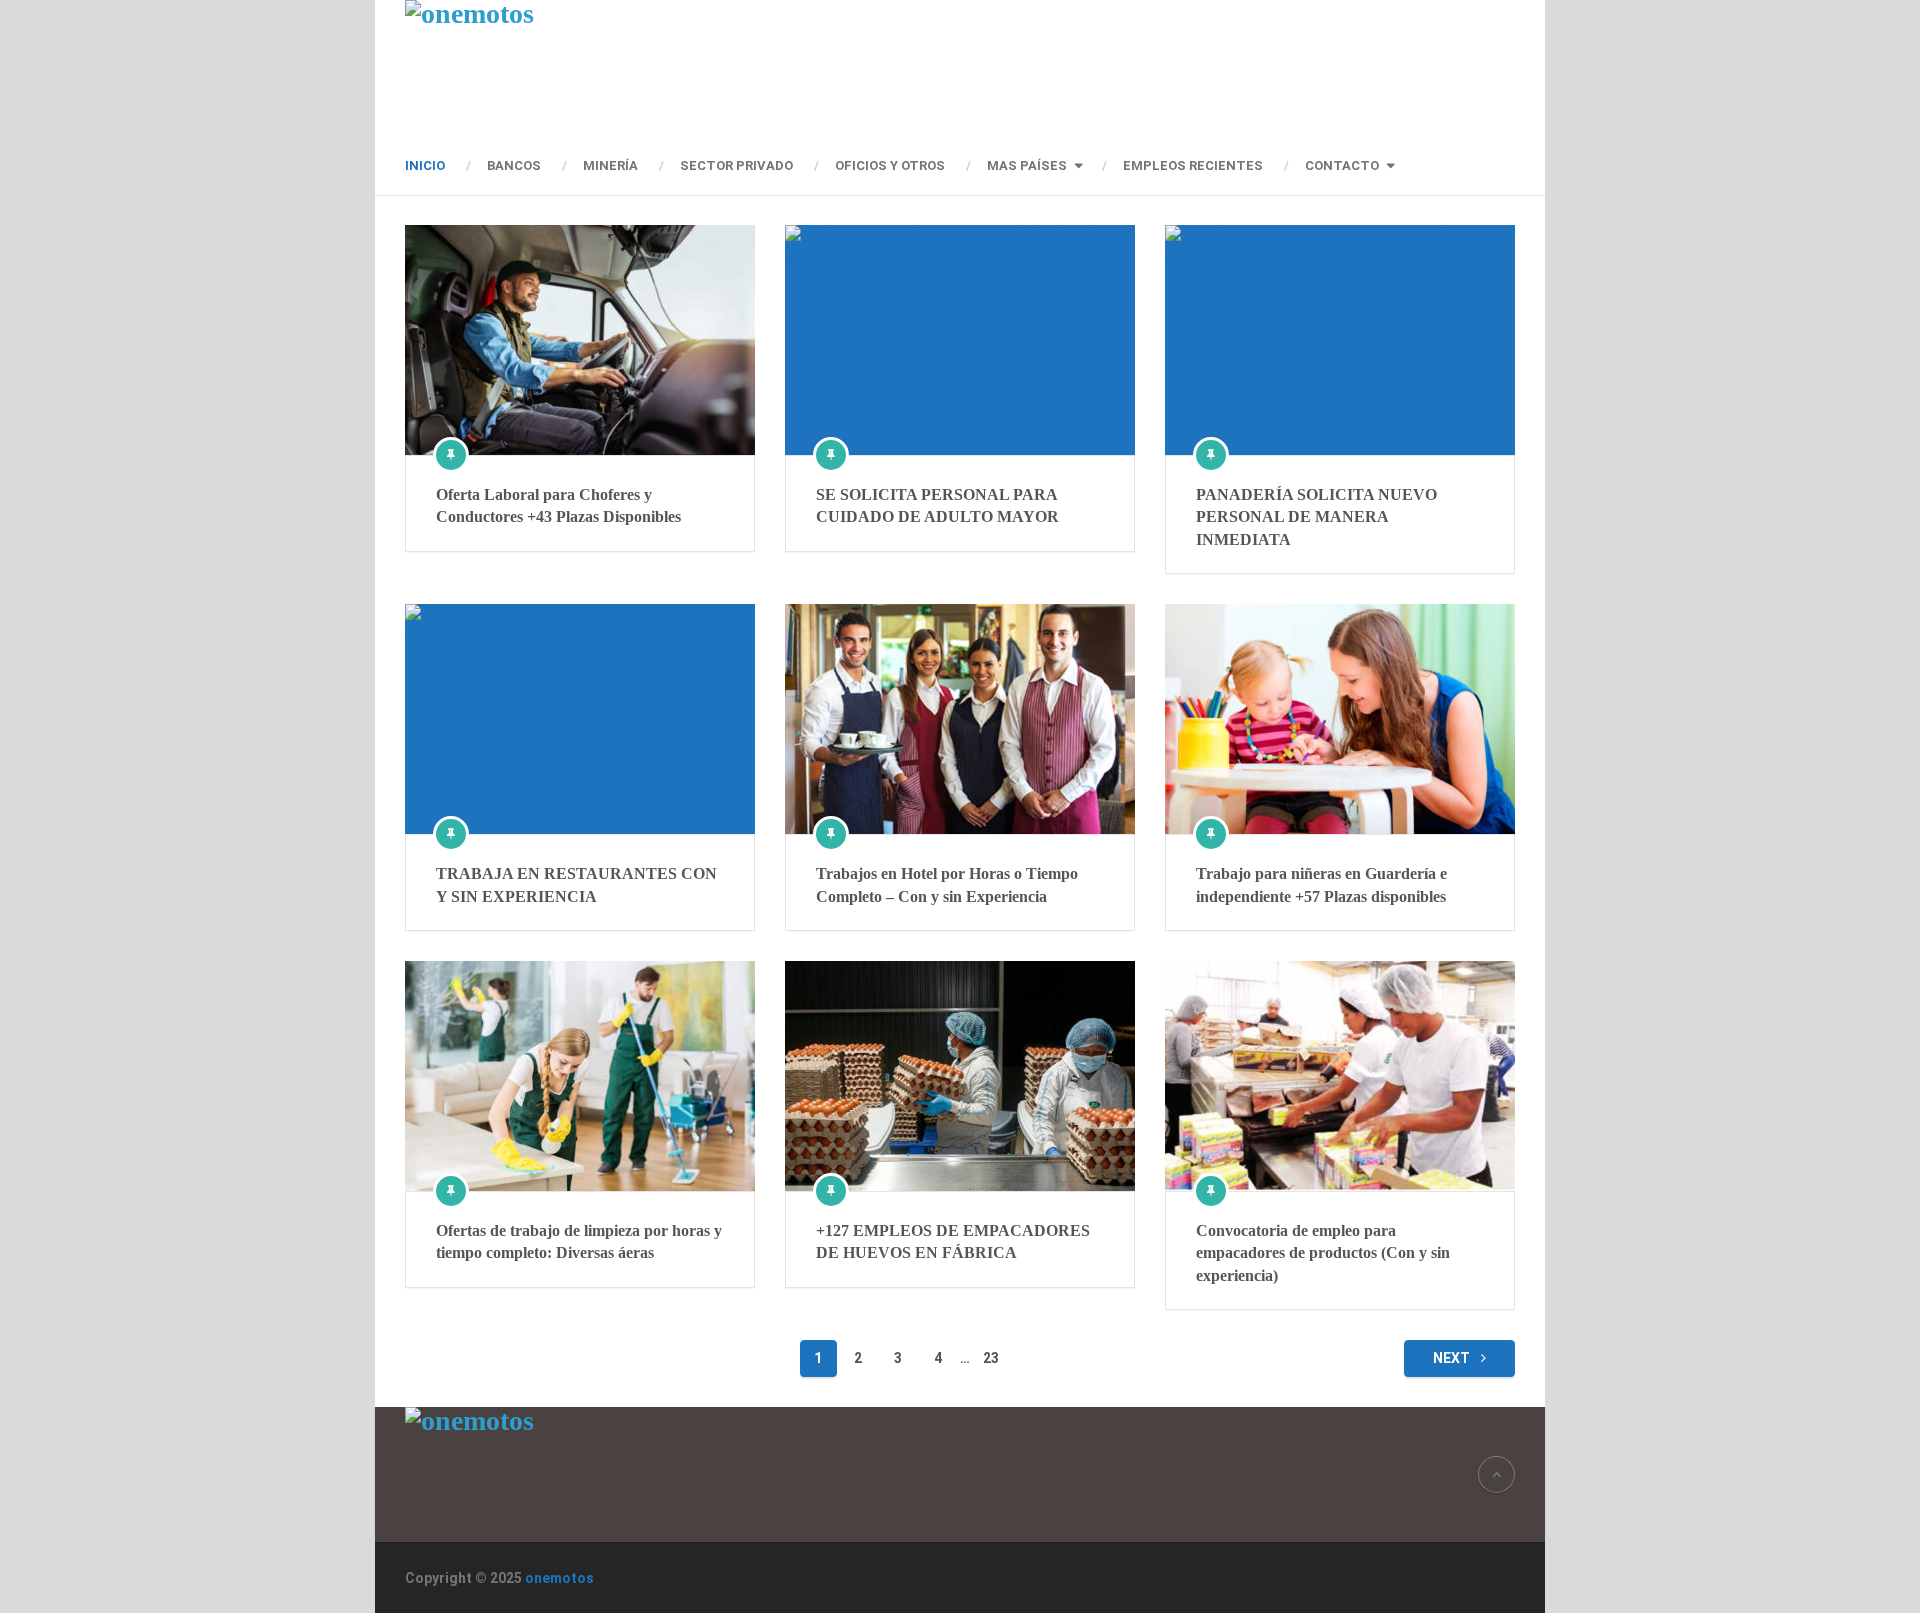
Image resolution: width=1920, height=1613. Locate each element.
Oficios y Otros (890, 165)
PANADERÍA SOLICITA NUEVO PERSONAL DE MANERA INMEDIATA (1316, 517)
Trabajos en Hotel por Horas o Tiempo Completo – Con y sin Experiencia (947, 884)
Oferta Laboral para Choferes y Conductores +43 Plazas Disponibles (558, 505)
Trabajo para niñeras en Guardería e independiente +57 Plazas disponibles (1321, 884)
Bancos (514, 165)
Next (1453, 1358)
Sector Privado (736, 165)
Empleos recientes (1193, 165)
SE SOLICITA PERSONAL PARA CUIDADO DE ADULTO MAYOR (937, 505)
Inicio (425, 165)
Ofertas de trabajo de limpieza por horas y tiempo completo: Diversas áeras (579, 1241)
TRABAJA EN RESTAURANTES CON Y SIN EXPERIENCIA (576, 884)
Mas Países (1027, 165)
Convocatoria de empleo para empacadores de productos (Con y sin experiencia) (1323, 1253)
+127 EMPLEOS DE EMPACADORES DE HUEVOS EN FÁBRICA (953, 1241)
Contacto (1342, 165)
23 (991, 1358)
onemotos (559, 1578)
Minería (610, 165)
